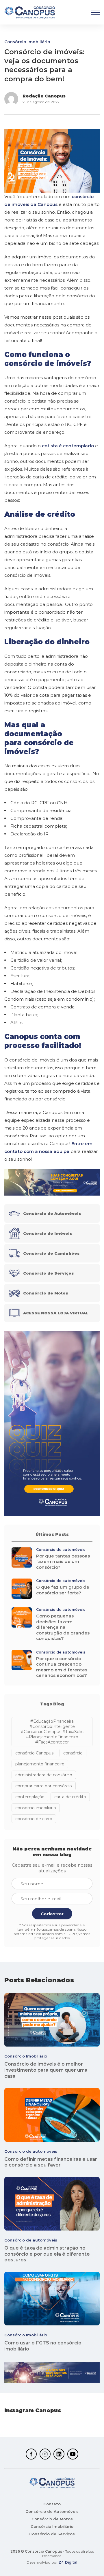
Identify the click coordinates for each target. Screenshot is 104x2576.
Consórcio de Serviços (52, 2534)
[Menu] (95, 12)
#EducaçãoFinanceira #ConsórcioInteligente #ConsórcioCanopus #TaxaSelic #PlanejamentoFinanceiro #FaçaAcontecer (52, 1732)
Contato (52, 2504)
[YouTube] (73, 2454)
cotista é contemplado (68, 446)
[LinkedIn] (59, 2454)
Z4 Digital (68, 2562)
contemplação (30, 1797)
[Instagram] (45, 2454)
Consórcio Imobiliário (27, 42)
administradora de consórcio (44, 1775)
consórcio (73, 1753)
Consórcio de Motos (52, 2519)
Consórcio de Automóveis (52, 2511)
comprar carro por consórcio (44, 1786)
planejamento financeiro (40, 1764)
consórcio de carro (34, 1819)
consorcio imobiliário (36, 1808)
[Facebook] (31, 2454)
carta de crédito (70, 1797)
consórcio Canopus (34, 1753)
